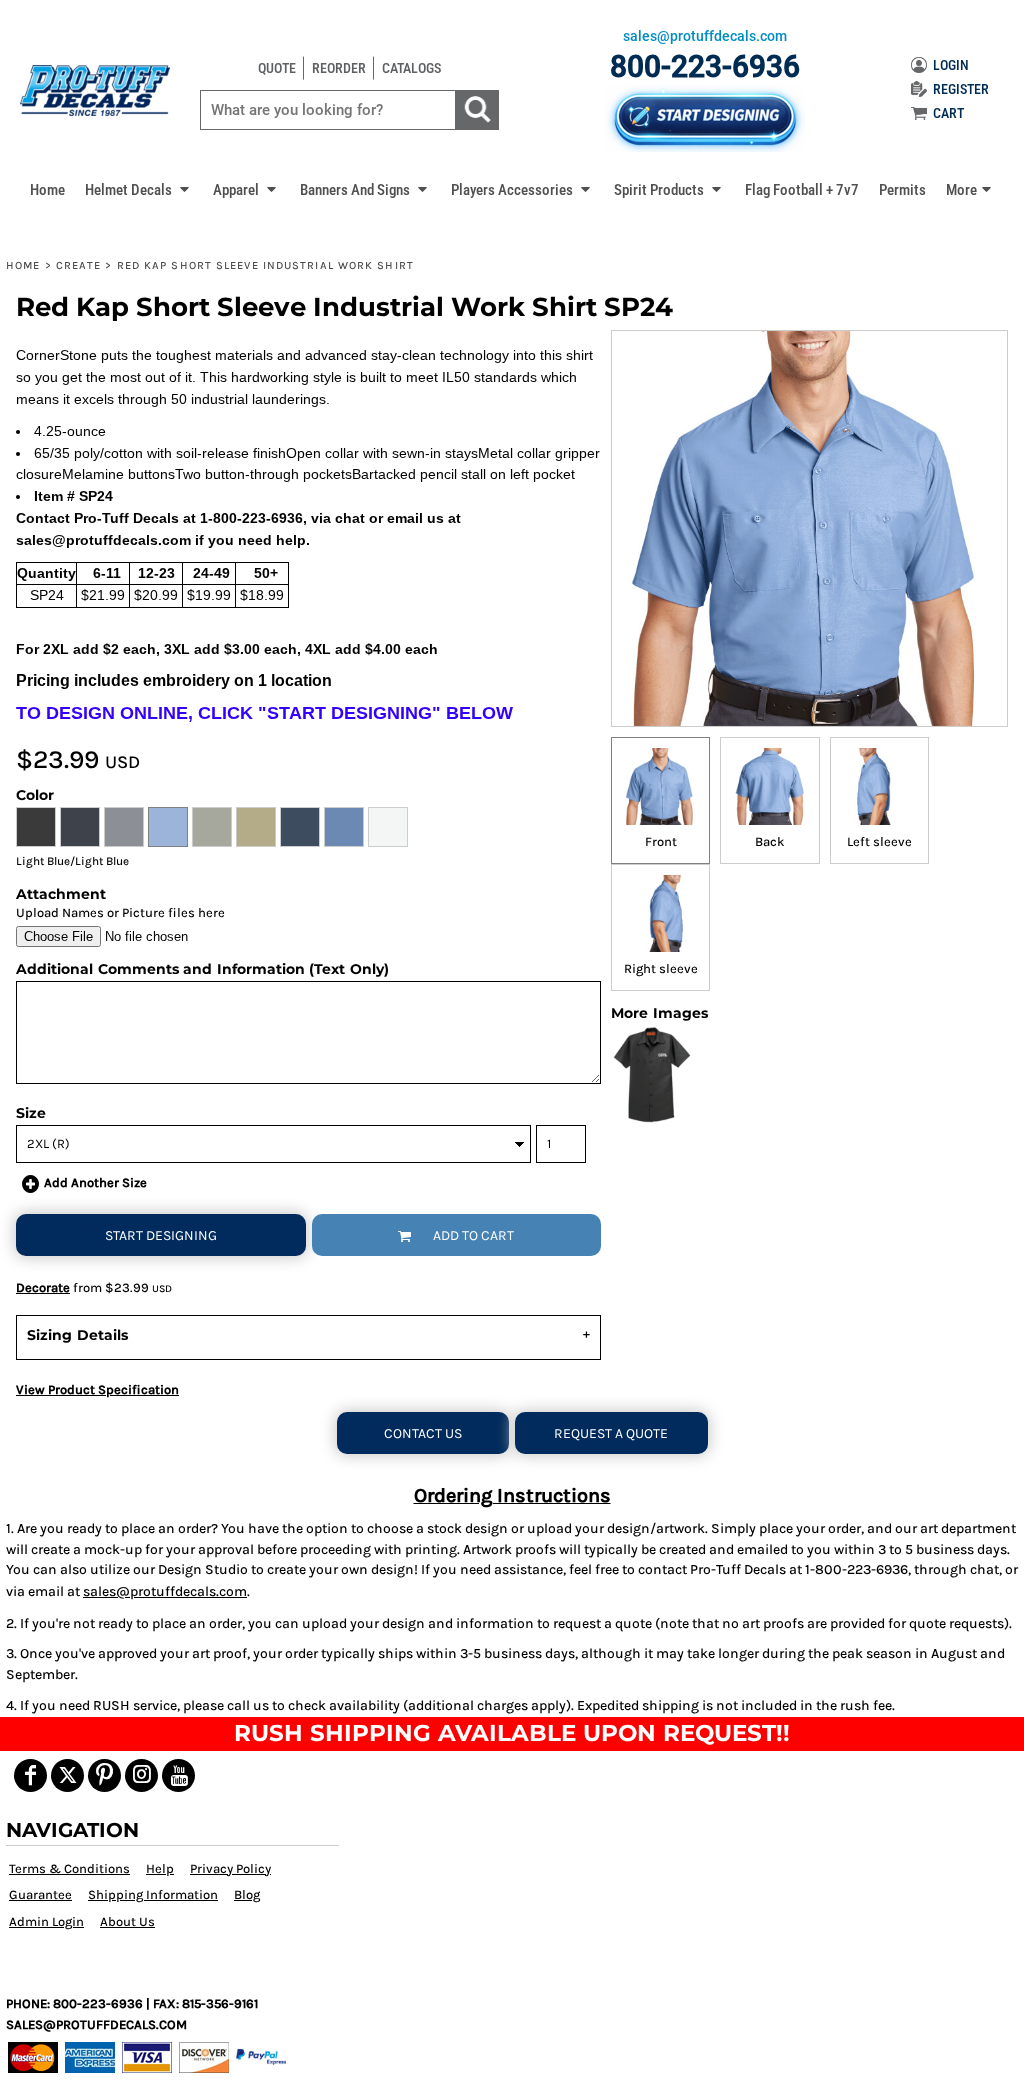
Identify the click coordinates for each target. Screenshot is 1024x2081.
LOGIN (951, 65)
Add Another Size (95, 1182)
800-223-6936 (705, 66)
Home (23, 265)
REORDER (339, 68)
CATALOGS (411, 68)
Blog (247, 1894)
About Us (127, 1921)
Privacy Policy (230, 1868)
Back (769, 841)
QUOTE (277, 68)
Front (661, 841)
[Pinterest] (104, 1775)
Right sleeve (661, 968)
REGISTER (961, 89)
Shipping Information (153, 1894)
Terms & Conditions (69, 1868)
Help (160, 1868)
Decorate (43, 1287)
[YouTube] (178, 1775)
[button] (139, 189)
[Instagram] (141, 1775)
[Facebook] (30, 1775)
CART (948, 113)
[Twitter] (67, 1775)
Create (79, 265)
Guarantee (40, 1894)
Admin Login (46, 1921)
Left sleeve (879, 841)
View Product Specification (97, 1389)
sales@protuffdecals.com (165, 1591)
